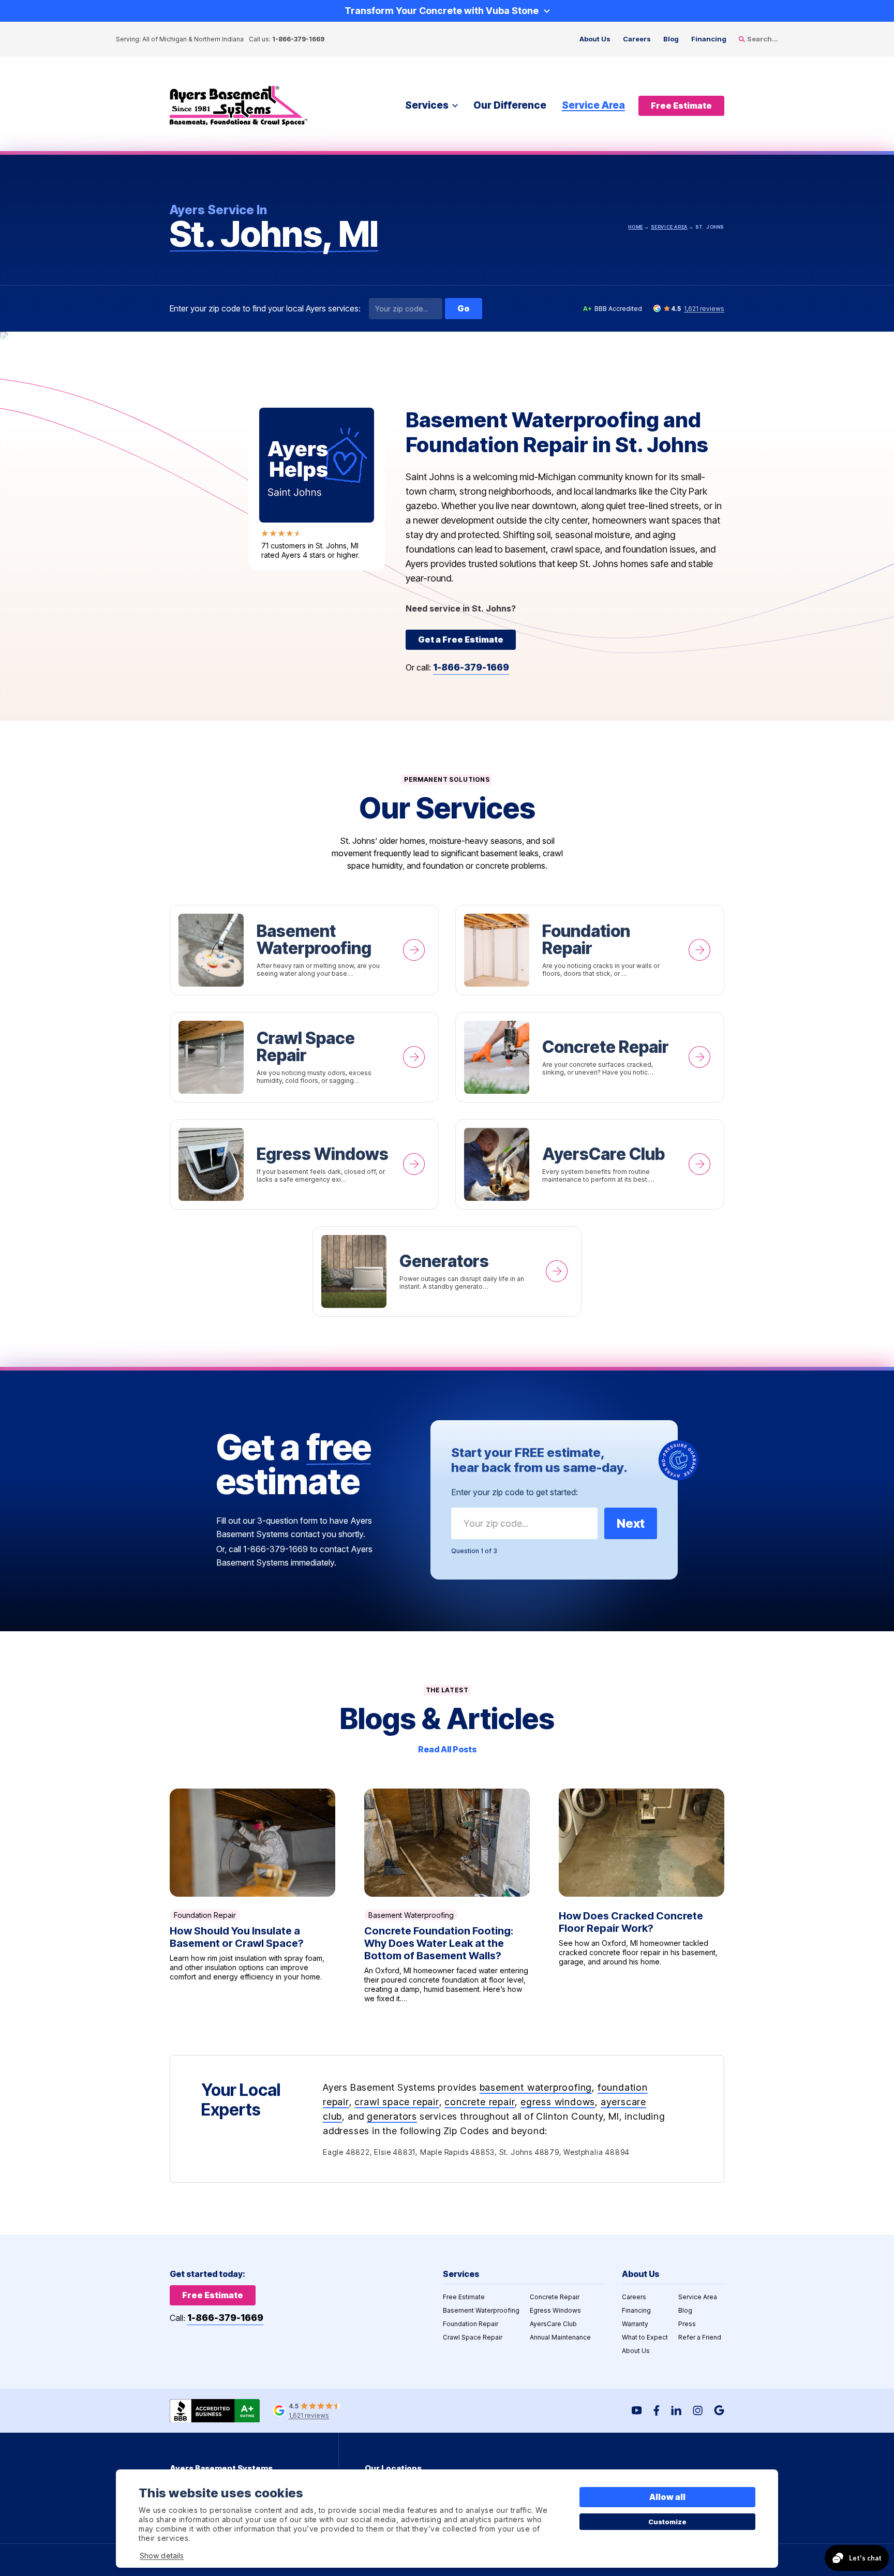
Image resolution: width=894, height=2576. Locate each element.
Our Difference (510, 105)
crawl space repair (397, 2102)
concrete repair (480, 2102)
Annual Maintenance (560, 2337)
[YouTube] (637, 2410)
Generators (447, 1271)
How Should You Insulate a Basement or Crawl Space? (252, 1896)
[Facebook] (657, 2410)
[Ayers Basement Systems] (239, 106)
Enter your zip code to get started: (515, 1492)
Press (687, 2324)
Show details (162, 2556)
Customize (668, 2522)
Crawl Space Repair (304, 1057)
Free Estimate (464, 2297)
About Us (595, 39)
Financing (709, 39)
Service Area (593, 105)
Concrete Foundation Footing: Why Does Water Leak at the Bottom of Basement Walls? (447, 1896)
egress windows (558, 2102)
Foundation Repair (590, 950)
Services (427, 105)
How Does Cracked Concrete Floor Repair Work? (642, 1896)
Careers (637, 39)
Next (631, 1523)
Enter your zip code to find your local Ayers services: (265, 309)
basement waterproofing (536, 2087)
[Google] (719, 2410)
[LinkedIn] (676, 2410)
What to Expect (645, 2337)
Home (635, 227)
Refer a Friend (700, 2337)
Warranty (635, 2324)
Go (464, 308)
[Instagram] (698, 2410)
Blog (671, 39)
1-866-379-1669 (298, 39)
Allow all (668, 2497)
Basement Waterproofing (304, 950)
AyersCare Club (590, 1164)
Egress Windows (304, 1164)
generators (392, 2116)
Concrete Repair (590, 1057)
